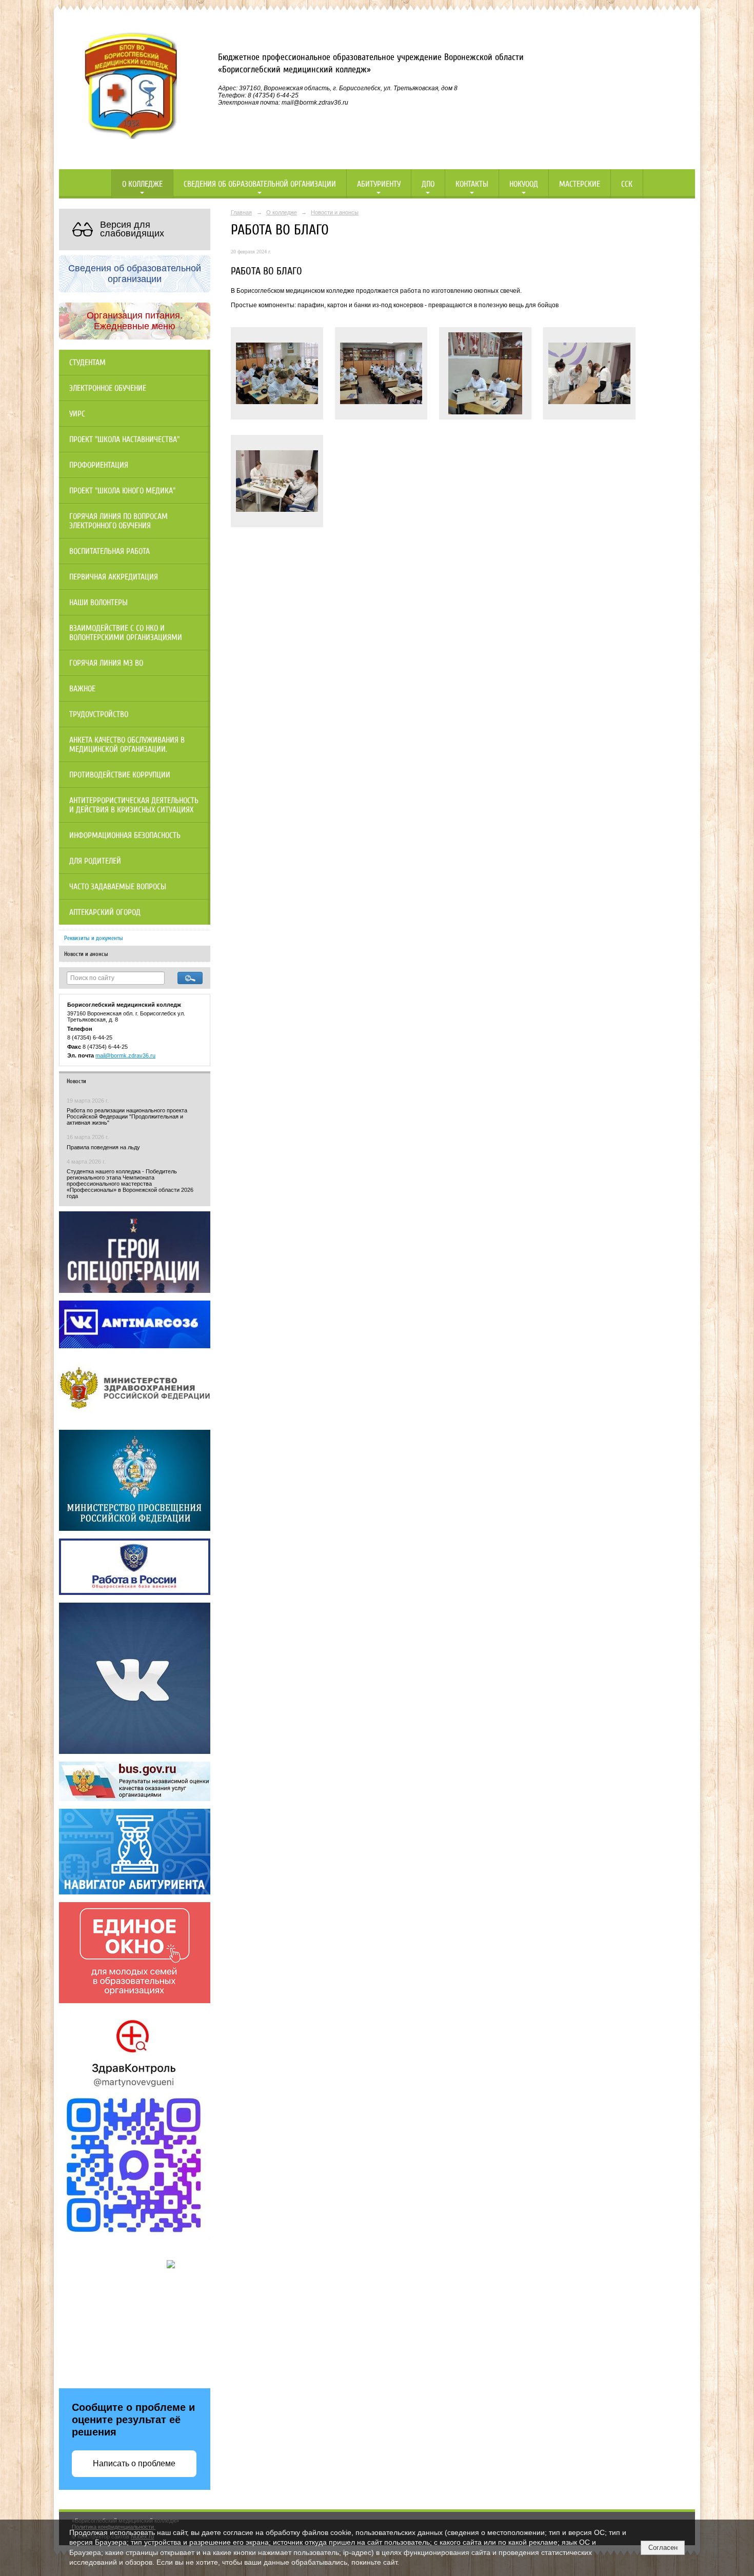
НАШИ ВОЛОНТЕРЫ (98, 603)
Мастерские (580, 184)
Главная (241, 212)
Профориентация (99, 465)
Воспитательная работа (110, 551)
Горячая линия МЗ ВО (106, 663)
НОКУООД (524, 184)
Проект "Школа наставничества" (124, 440)
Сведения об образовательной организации (260, 184)
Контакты (472, 184)
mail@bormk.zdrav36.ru (125, 1055)
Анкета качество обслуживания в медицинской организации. (127, 745)
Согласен (663, 2548)
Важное (82, 689)
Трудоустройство (99, 714)
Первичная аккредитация (114, 577)
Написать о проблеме (134, 2463)
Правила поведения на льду (103, 1147)
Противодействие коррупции (120, 775)
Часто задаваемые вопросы (118, 887)
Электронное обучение (108, 388)
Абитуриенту (379, 184)
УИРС (77, 414)
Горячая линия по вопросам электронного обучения (118, 521)
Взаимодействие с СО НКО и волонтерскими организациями (126, 633)
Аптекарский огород (105, 912)
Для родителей (95, 861)
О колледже (142, 184)
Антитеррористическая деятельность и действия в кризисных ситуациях (134, 805)
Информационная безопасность (125, 835)
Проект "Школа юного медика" (122, 491)
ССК (627, 184)
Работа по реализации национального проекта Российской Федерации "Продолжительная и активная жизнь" (127, 1116)
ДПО (428, 184)
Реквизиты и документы (94, 938)
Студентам (87, 363)
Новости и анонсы (86, 954)
